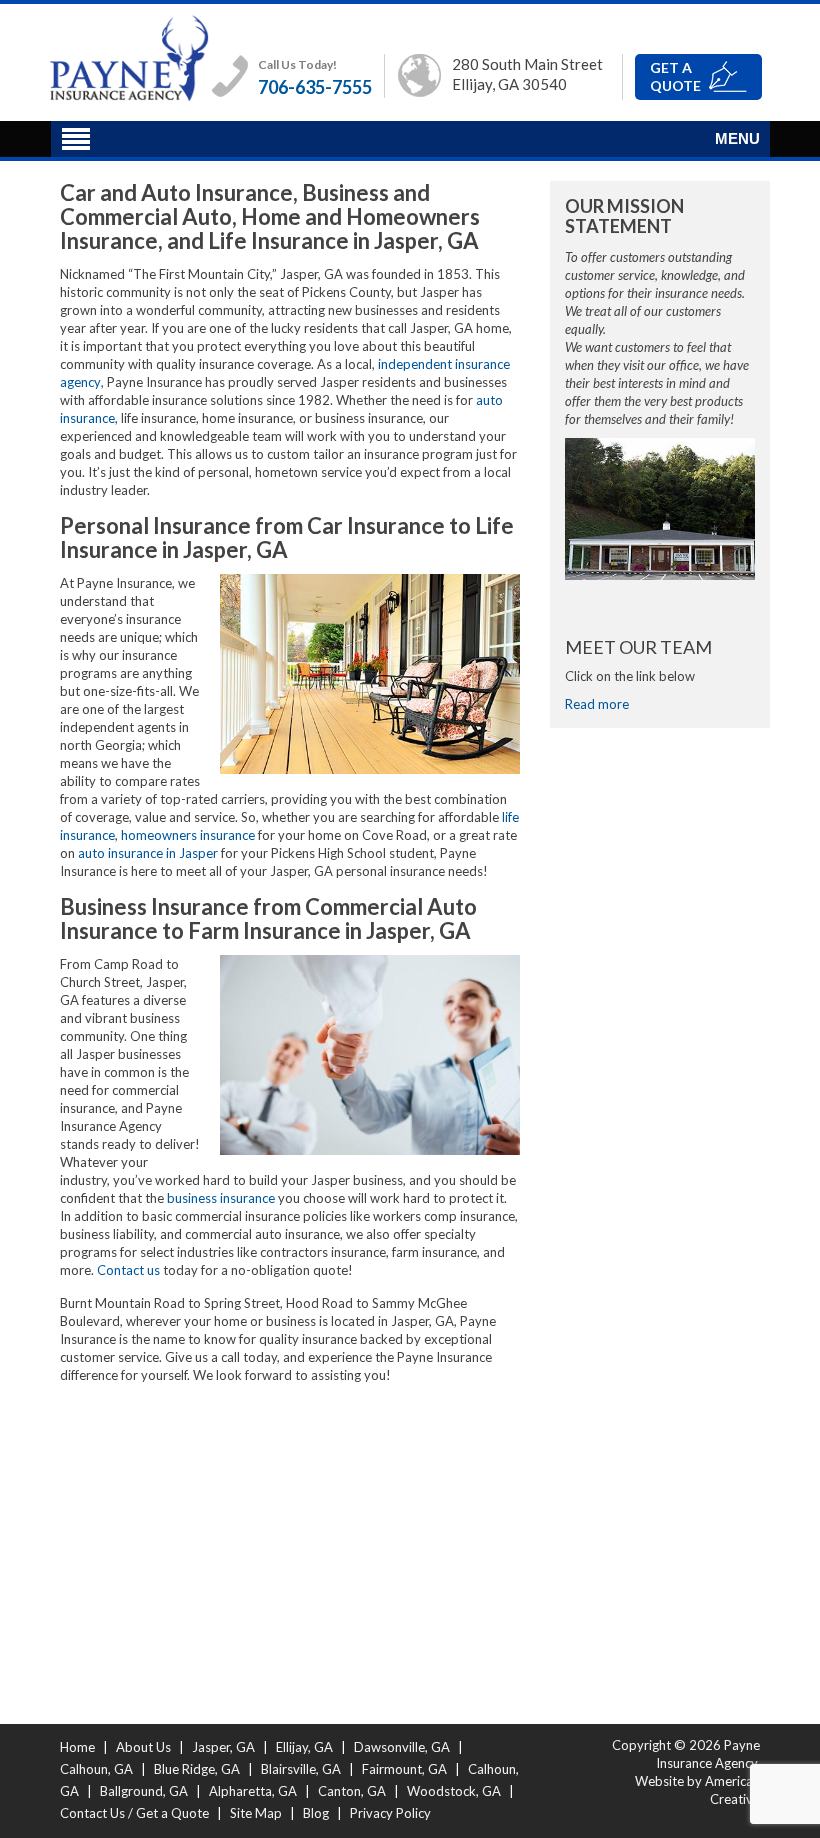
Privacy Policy (390, 1813)
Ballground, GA (144, 1791)
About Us (143, 1747)
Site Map (256, 1813)
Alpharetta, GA (253, 1791)
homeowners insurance (188, 835)
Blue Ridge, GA (197, 1769)
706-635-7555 (315, 87)
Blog (316, 1813)
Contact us (128, 1270)
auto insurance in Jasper (148, 853)
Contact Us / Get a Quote (134, 1813)
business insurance (221, 1198)
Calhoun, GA (96, 1769)
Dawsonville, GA (402, 1747)
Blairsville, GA (301, 1769)
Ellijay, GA (304, 1747)
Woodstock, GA (454, 1791)
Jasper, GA (223, 1747)
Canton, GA (352, 1791)
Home (77, 1747)
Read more (597, 704)
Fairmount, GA (404, 1769)
